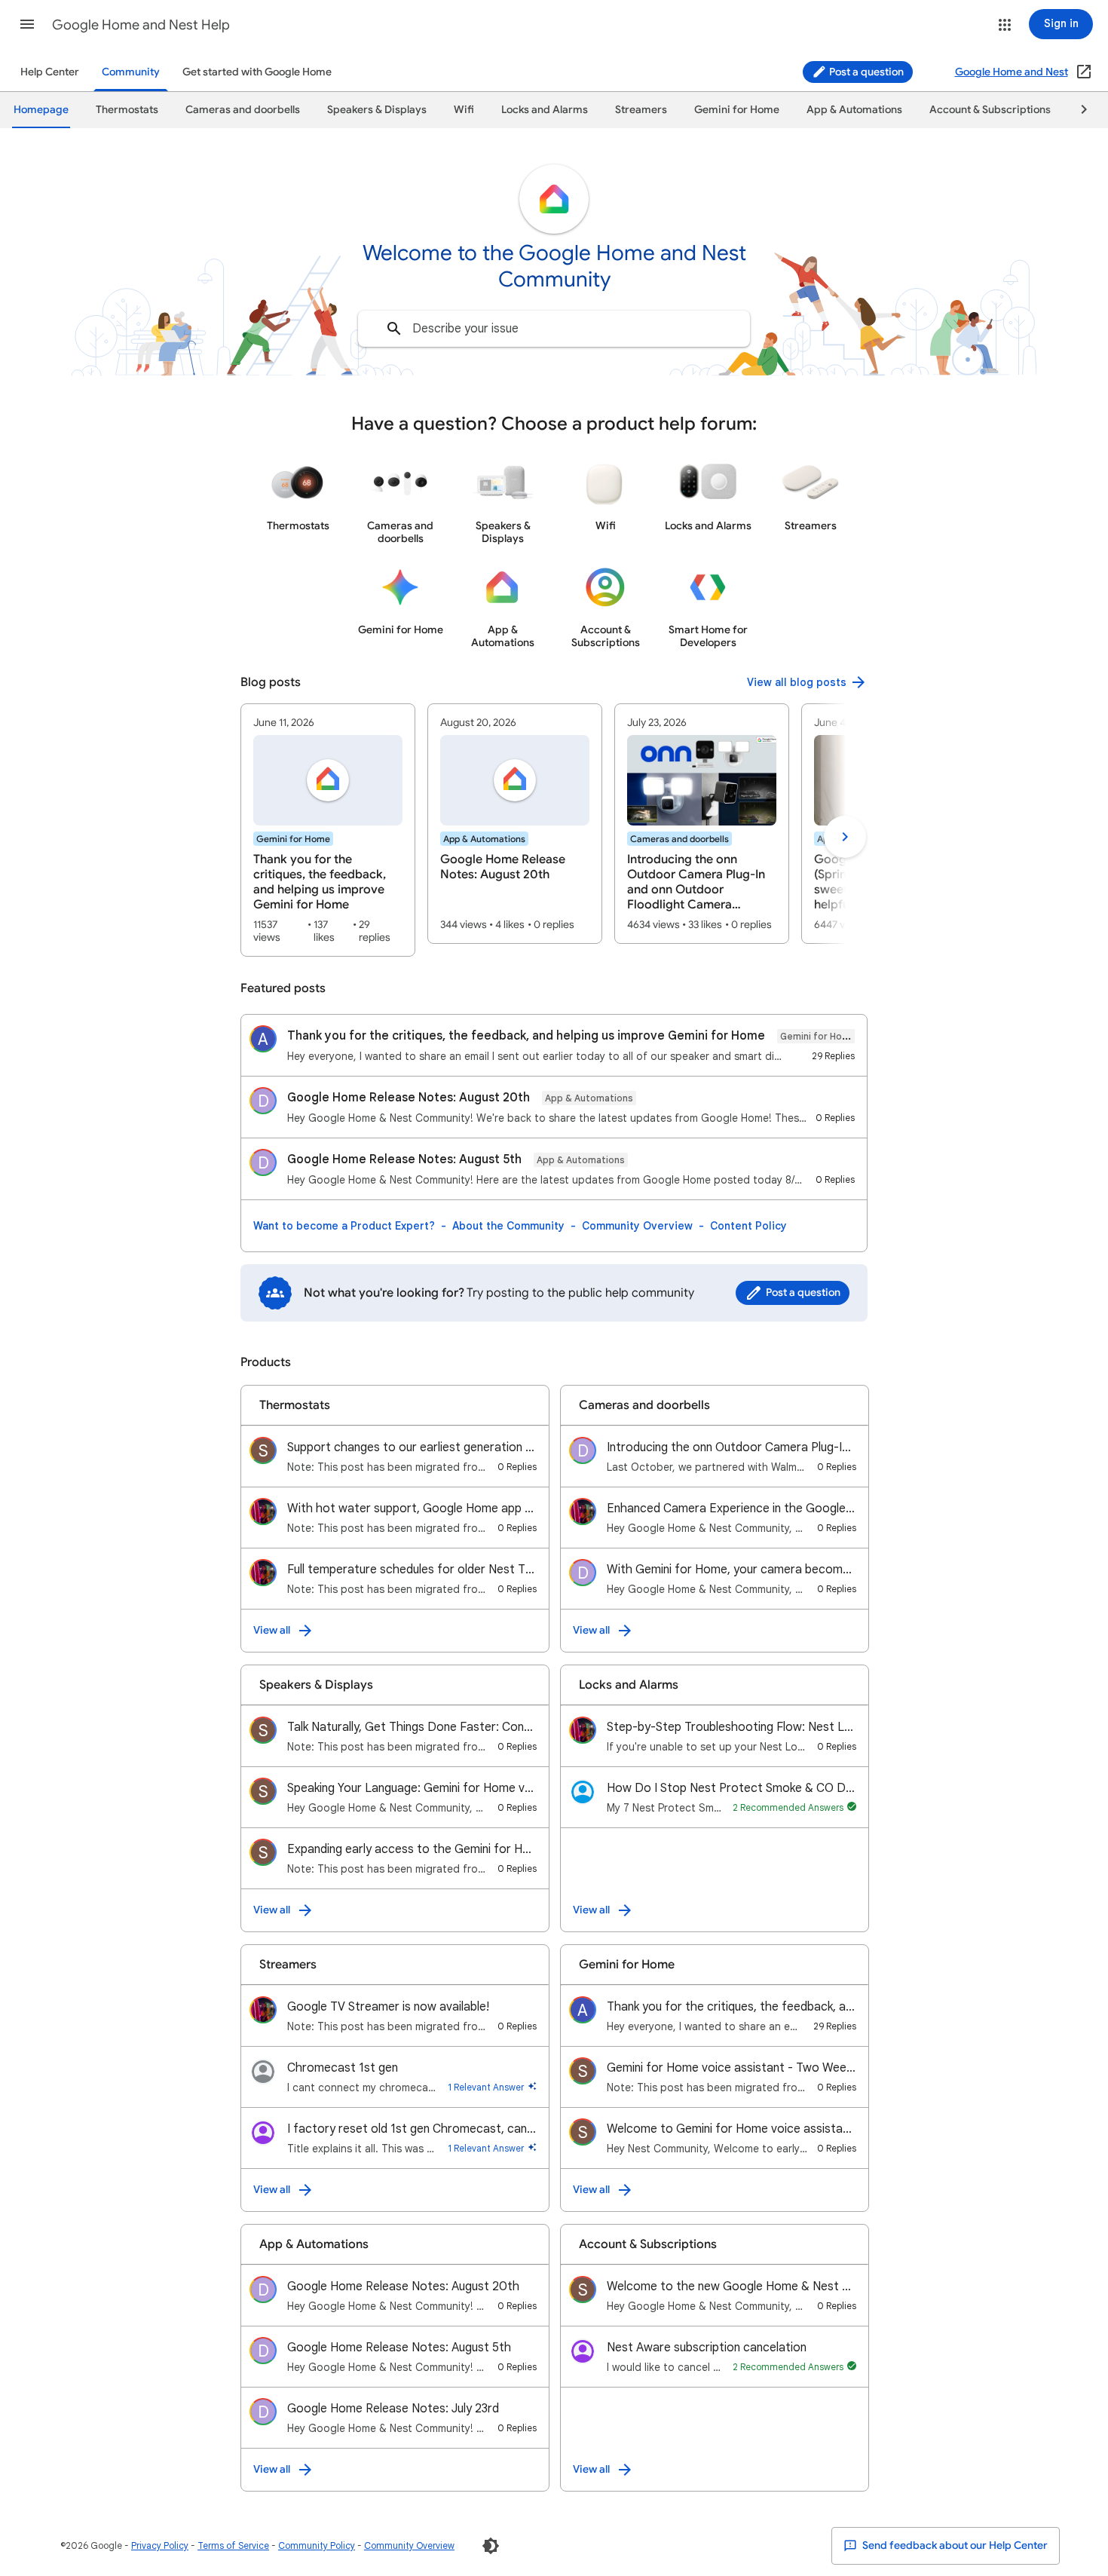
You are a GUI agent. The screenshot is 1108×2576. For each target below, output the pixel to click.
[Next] (1077, 110)
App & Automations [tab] (854, 110)
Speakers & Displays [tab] (377, 110)
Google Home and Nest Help (141, 25)
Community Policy (317, 2545)
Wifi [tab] (464, 110)
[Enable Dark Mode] (491, 2546)
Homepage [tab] (41, 110)
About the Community (508, 1226)
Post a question (865, 72)
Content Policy (748, 1226)
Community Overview (637, 1226)
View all (272, 1630)
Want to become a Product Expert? (344, 1226)
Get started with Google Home (257, 72)
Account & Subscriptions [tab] (990, 110)
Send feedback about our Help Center (954, 2545)
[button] (27, 24)
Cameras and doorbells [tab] (243, 110)
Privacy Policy (160, 2545)
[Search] (394, 329)
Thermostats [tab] (127, 110)
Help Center (50, 72)
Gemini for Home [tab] (737, 110)
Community (131, 72)
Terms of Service (233, 2545)
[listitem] (328, 830)
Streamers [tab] (641, 110)
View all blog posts (797, 682)
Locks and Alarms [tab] (545, 110)
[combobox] (554, 329)
